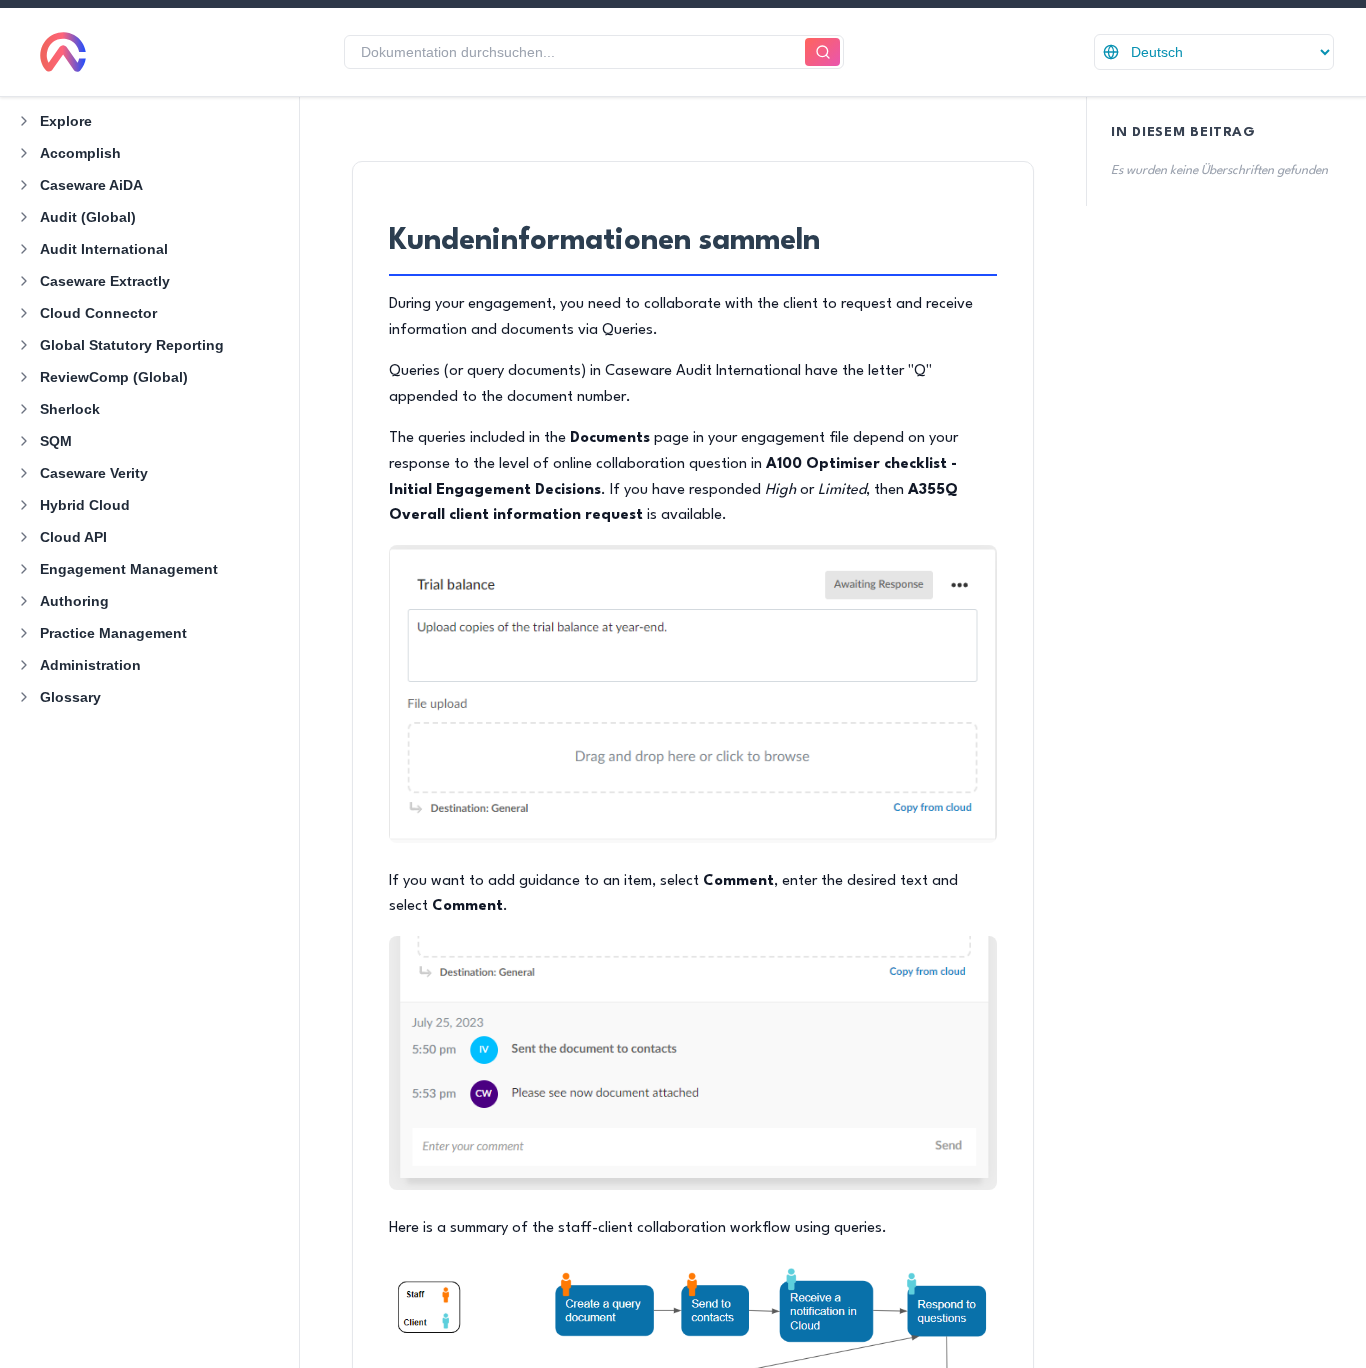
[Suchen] (822, 52)
